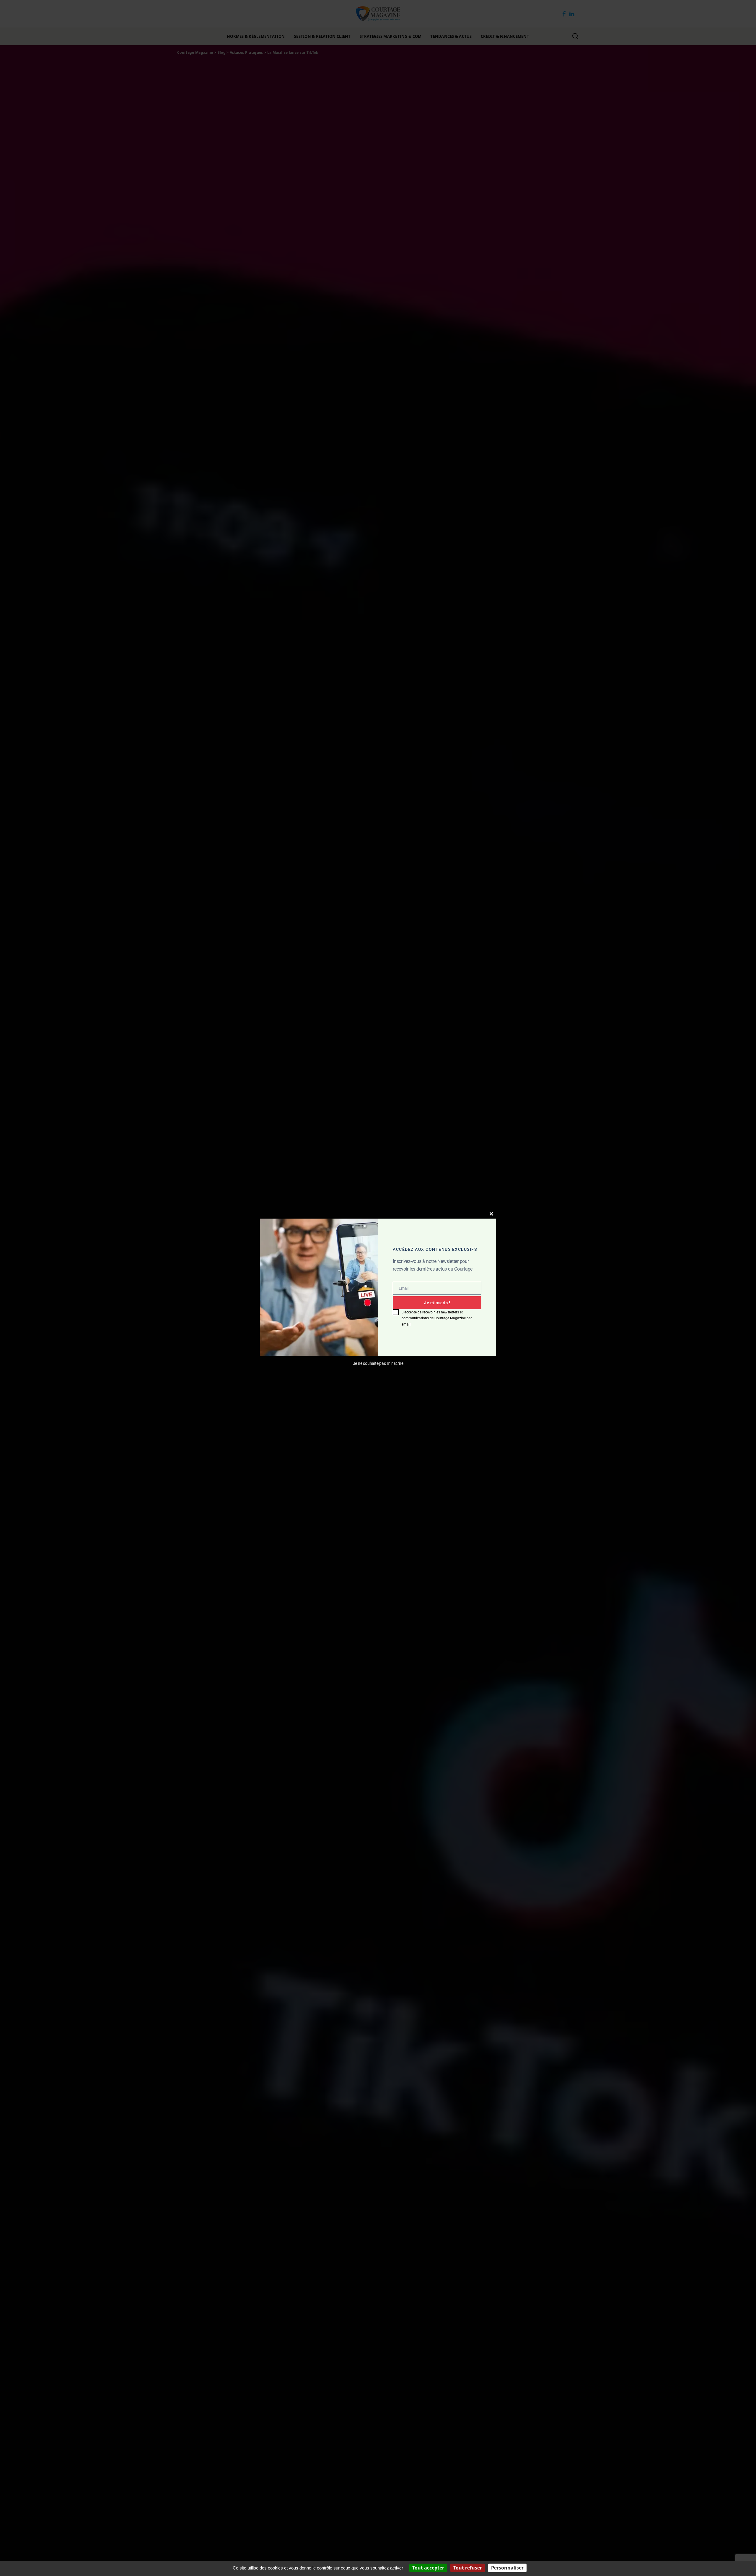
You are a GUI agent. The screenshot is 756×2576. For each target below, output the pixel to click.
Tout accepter (428, 2568)
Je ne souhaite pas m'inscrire (378, 1364)
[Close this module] (491, 1214)
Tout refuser (468, 2568)
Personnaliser (507, 2568)
